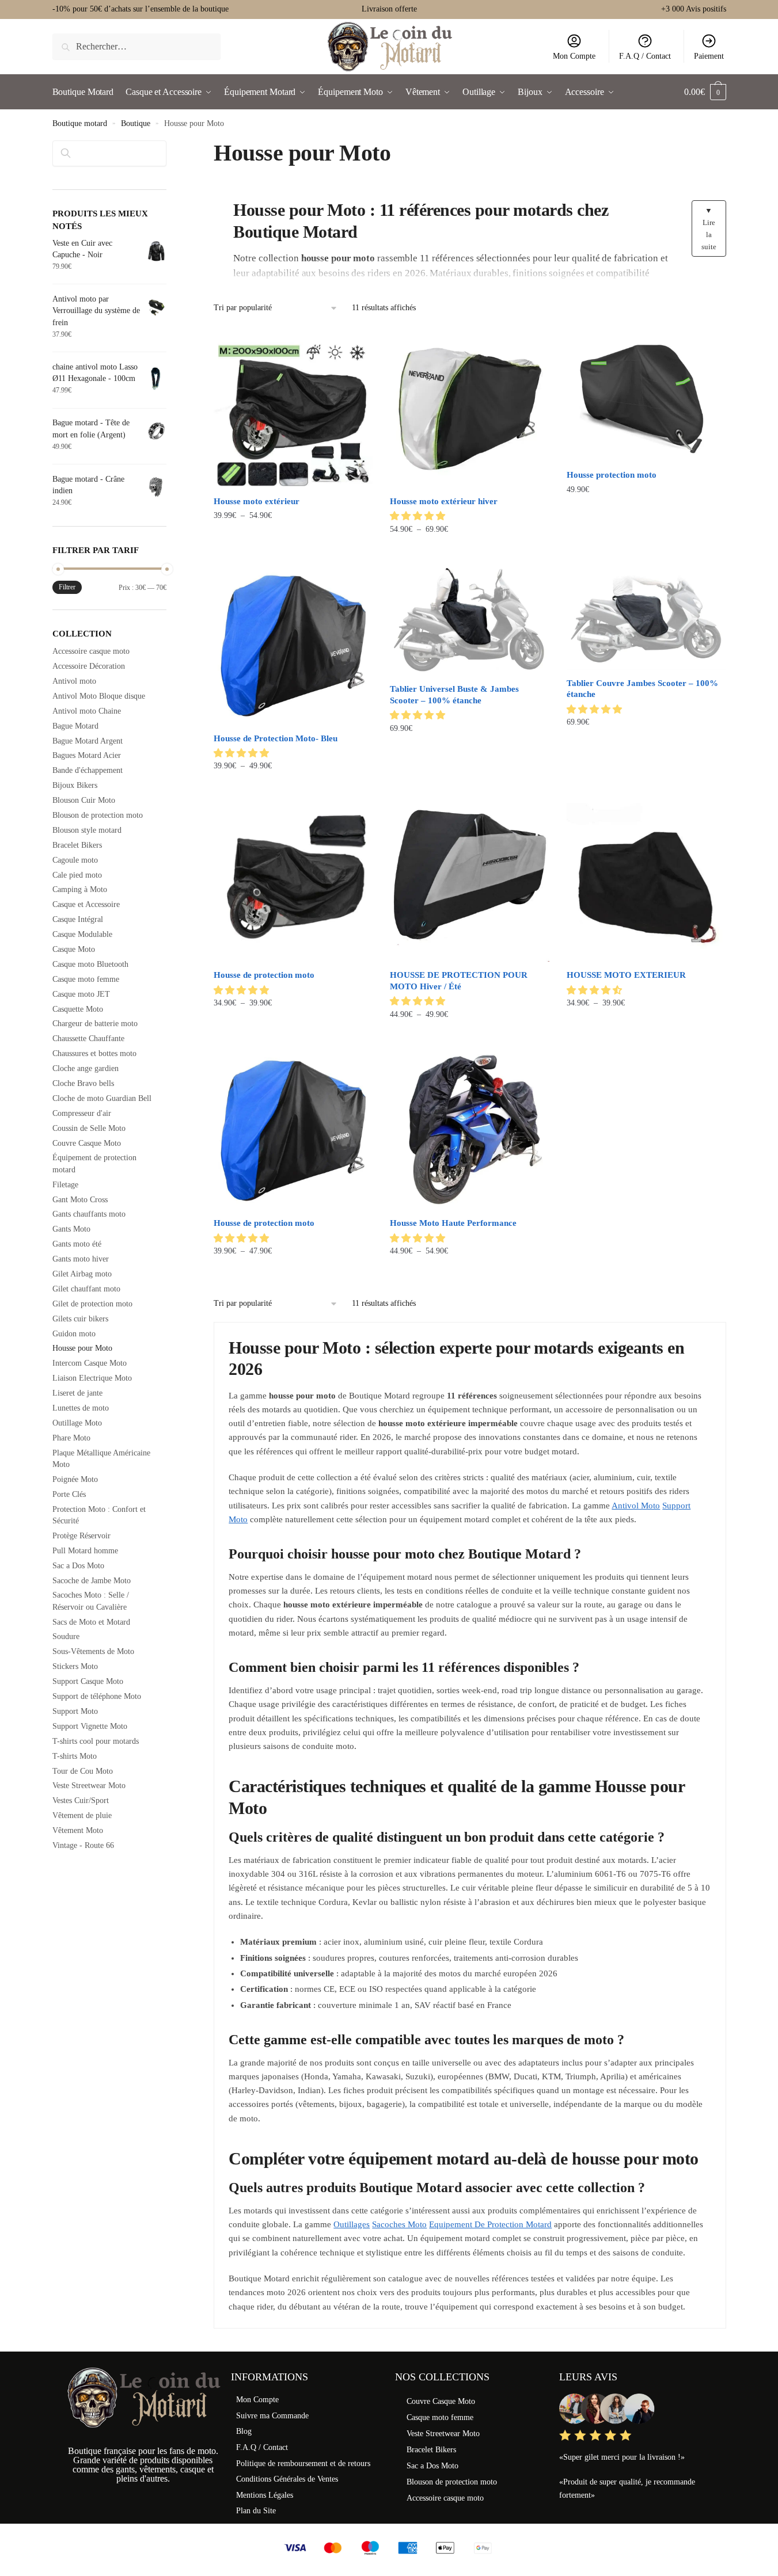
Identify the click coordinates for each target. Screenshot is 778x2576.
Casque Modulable (82, 934)
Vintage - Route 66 (83, 1845)
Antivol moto (74, 681)
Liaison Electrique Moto (92, 1378)
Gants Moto (71, 1229)
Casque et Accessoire (86, 904)
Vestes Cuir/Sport (81, 1800)
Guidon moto (74, 1334)
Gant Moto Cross (80, 1200)
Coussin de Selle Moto (89, 1128)
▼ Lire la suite (709, 228)
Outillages (352, 2224)
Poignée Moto (75, 1479)
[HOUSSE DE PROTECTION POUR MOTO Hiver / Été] (469, 882)
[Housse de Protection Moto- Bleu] (293, 645)
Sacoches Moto (399, 2224)
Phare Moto (71, 1438)
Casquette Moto (78, 1009)
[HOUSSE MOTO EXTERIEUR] (646, 882)
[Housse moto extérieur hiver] (469, 409)
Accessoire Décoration (89, 666)
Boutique (136, 123)
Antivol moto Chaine (87, 711)
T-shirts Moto (75, 1756)
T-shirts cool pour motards (96, 1741)
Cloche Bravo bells (83, 1083)
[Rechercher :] (137, 46)
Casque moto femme (86, 979)
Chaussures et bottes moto (94, 1053)
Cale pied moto (77, 875)
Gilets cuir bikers (80, 1319)
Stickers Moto (75, 1666)
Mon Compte (574, 56)
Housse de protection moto (264, 975)
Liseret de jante (77, 1393)
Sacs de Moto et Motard (91, 1622)
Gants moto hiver (81, 1259)
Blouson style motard (87, 830)
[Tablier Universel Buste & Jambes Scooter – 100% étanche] (469, 621)
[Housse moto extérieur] (293, 409)
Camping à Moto (80, 889)
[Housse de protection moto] (293, 882)
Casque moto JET (81, 994)
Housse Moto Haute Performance (453, 1223)
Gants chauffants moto (89, 1214)
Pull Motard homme (85, 1551)
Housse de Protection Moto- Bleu (276, 738)
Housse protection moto (612, 475)
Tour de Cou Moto (83, 1771)
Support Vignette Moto (90, 1726)
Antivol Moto (636, 1506)
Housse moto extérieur (257, 501)
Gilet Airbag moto (82, 1274)
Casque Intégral (78, 919)
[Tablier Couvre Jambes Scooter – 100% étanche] (646, 618)
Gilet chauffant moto (86, 1289)
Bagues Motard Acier (87, 755)
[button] (419, 516)
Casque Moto (74, 949)
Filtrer (67, 587)
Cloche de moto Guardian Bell (102, 1098)
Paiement (709, 56)
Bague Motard (75, 726)
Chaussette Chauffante (88, 1039)
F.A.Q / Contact (645, 56)
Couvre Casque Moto (87, 1143)
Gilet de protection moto (92, 1304)
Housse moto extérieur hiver (444, 501)
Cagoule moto (75, 860)
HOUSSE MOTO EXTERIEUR (626, 975)
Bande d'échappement (88, 770)
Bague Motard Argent (88, 741)
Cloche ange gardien (86, 1068)
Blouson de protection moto (98, 815)
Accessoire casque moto (91, 651)
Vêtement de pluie (82, 1815)
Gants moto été (77, 1244)
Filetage (65, 1185)
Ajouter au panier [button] (646, 552)
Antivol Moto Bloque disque (99, 696)
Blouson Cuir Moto (84, 800)
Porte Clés (69, 1494)
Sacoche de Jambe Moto (92, 1581)
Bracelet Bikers (77, 845)
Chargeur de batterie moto (95, 1024)
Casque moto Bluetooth (90, 964)
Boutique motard (80, 123)
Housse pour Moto (82, 1348)
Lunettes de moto (81, 1408)
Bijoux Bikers (75, 785)
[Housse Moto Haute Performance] (469, 1130)
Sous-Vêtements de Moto (93, 1651)
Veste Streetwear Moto (89, 1786)
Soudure (66, 1636)
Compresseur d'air (82, 1113)
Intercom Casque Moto (90, 1363)
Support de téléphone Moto (97, 1696)
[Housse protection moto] (646, 396)
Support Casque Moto (88, 1681)
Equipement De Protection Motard (490, 2224)
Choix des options (293, 552)
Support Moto (75, 1711)
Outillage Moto (77, 1423)
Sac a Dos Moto (78, 1566)
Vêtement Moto (78, 1830)
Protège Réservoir (81, 1536)
